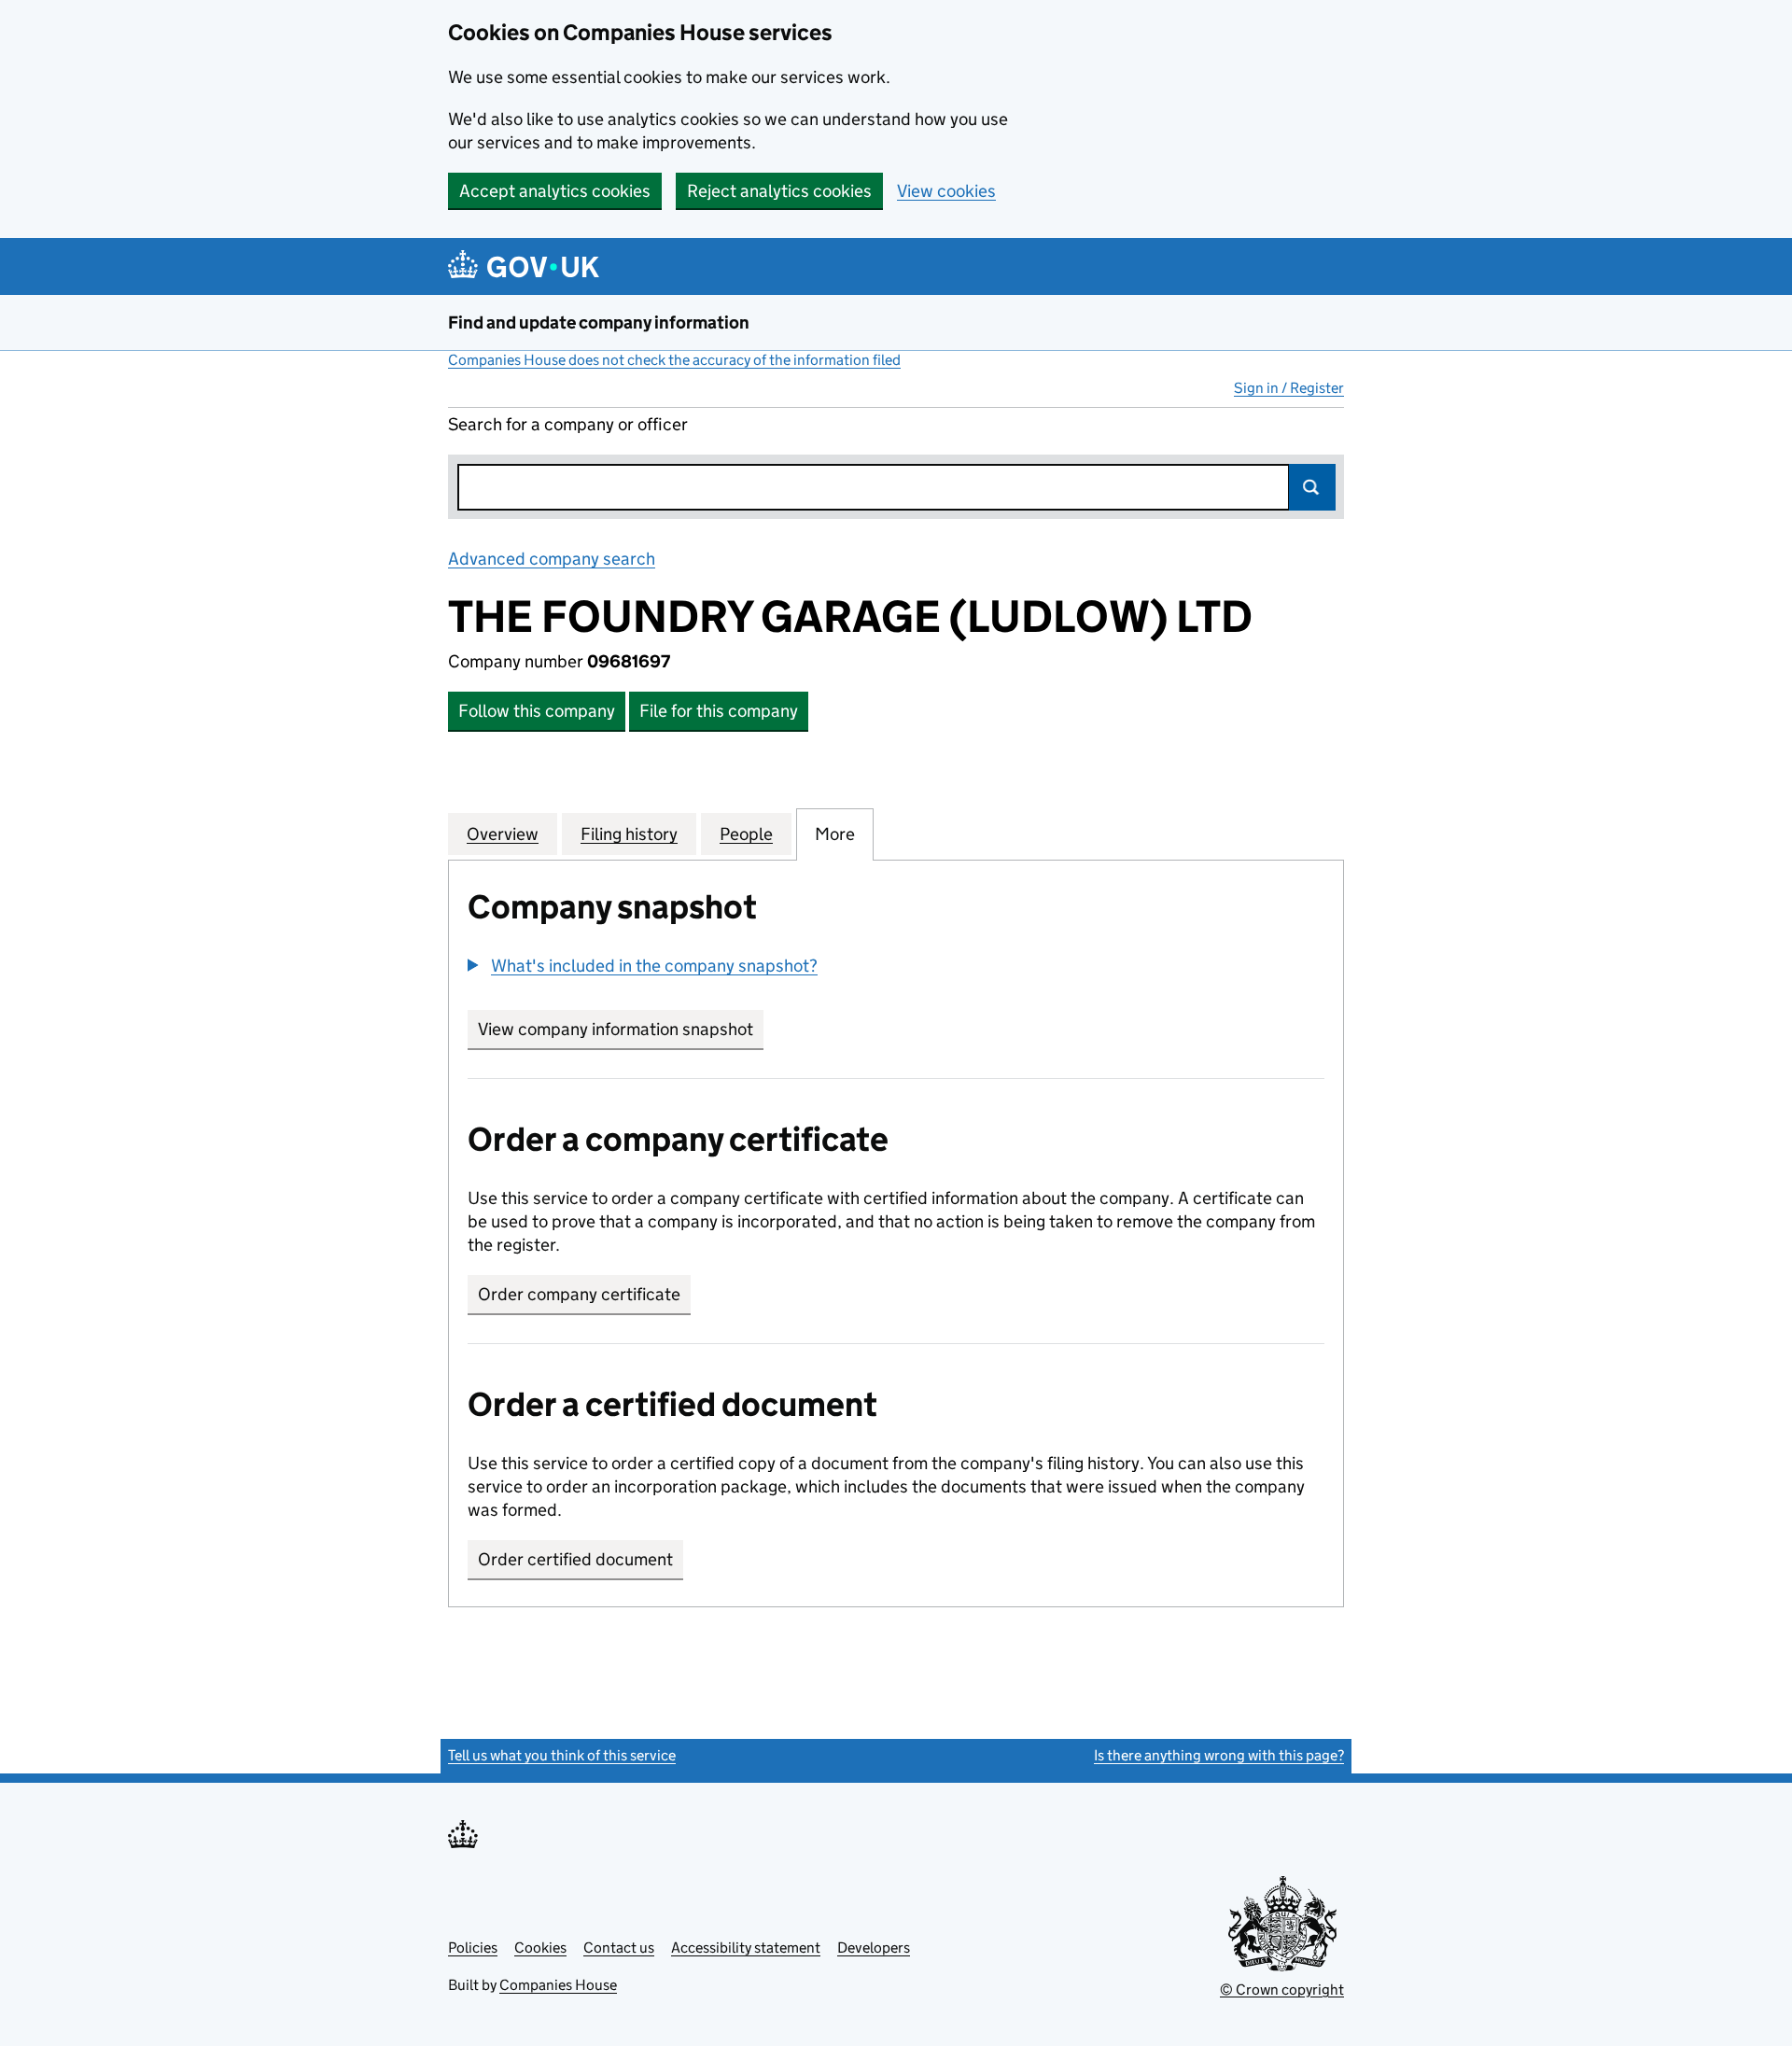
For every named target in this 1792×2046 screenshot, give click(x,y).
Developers (874, 1948)
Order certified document (575, 1559)
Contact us (619, 1948)
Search (1312, 487)
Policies (473, 1948)
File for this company (719, 711)
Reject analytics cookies (779, 191)
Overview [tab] (503, 834)
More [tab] (835, 834)
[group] (896, 968)
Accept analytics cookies (555, 191)
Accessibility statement (746, 1948)
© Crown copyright (1282, 1990)
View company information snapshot (621, 1029)
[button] (643, 966)
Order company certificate (579, 1294)
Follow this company (537, 711)
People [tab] (746, 834)
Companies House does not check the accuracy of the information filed (674, 360)
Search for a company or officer (568, 424)
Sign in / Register (1289, 388)
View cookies (946, 191)
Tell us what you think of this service (562, 1755)
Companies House (558, 1985)
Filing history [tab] (629, 834)
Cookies (540, 1948)
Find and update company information (599, 322)
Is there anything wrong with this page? (1219, 1755)
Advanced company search (552, 559)
